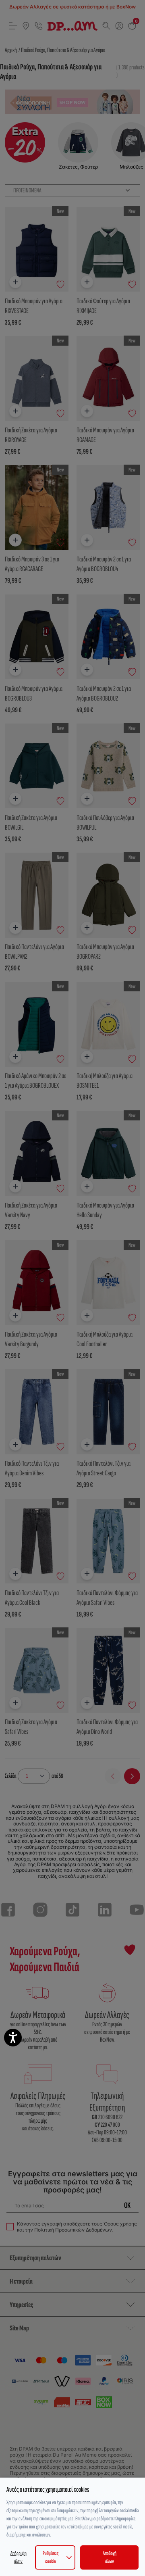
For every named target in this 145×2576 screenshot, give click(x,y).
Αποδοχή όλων (110, 2557)
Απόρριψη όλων (19, 2557)
